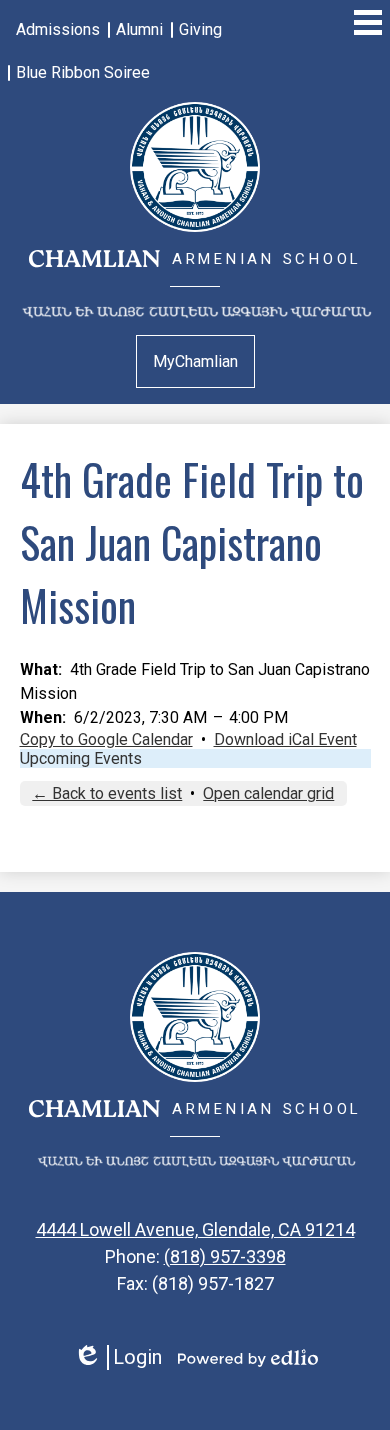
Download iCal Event (285, 739)
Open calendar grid (268, 793)
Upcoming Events (81, 758)
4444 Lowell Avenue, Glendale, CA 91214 (195, 1229)
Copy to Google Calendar (106, 739)
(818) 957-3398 (225, 1256)
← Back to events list (107, 793)
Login (117, 1357)
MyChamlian (195, 361)
